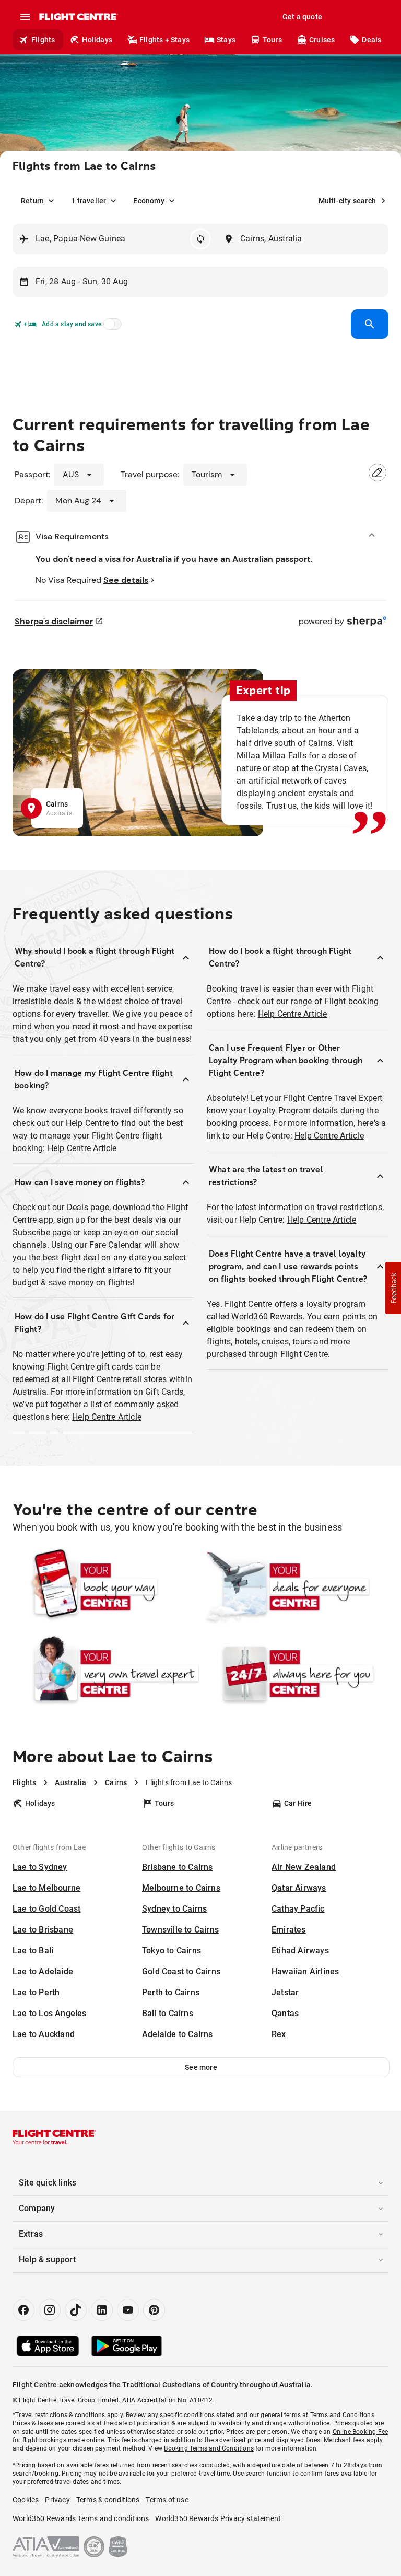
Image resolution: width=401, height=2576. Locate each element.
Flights (43, 40)
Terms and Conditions (342, 2415)
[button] (201, 2067)
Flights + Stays (164, 40)
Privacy (57, 2500)
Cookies (26, 2500)
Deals (371, 40)
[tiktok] (76, 2310)
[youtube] (128, 2310)
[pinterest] (154, 2310)
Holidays (97, 40)
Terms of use (167, 2500)
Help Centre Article (82, 1148)
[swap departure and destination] (200, 239)
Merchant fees (344, 2440)
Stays (226, 40)
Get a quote (302, 17)
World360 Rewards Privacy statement (218, 2518)
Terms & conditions (108, 2500)
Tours (272, 40)
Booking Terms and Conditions (209, 2448)
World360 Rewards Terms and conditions (81, 2518)
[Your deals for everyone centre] (295, 1586)
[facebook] (23, 2310)
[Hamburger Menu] (25, 17)
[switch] (111, 327)
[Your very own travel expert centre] (106, 1673)
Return (32, 201)
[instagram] (50, 2310)
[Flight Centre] (78, 17)
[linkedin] (102, 2310)
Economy (149, 201)
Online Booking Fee (361, 2432)
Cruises (322, 40)
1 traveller (89, 201)
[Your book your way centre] (106, 1586)
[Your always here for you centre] (295, 1673)
